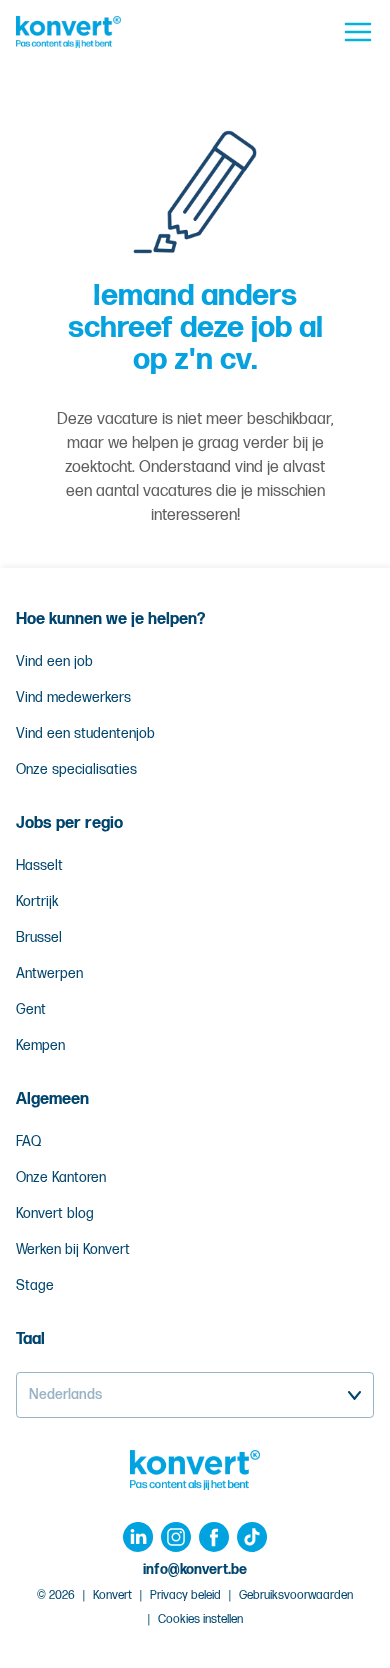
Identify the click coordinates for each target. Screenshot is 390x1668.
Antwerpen (49, 973)
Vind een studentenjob (85, 733)
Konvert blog (55, 1213)
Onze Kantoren (61, 1177)
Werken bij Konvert (73, 1249)
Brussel (39, 937)
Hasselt (39, 865)
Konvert (112, 1595)
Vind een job (54, 661)
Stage (35, 1285)
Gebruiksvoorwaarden (296, 1595)
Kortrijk (37, 901)
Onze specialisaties (76, 769)
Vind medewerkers (73, 697)
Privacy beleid (185, 1595)
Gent (31, 1009)
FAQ (28, 1141)
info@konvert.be (195, 1569)
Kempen (40, 1045)
